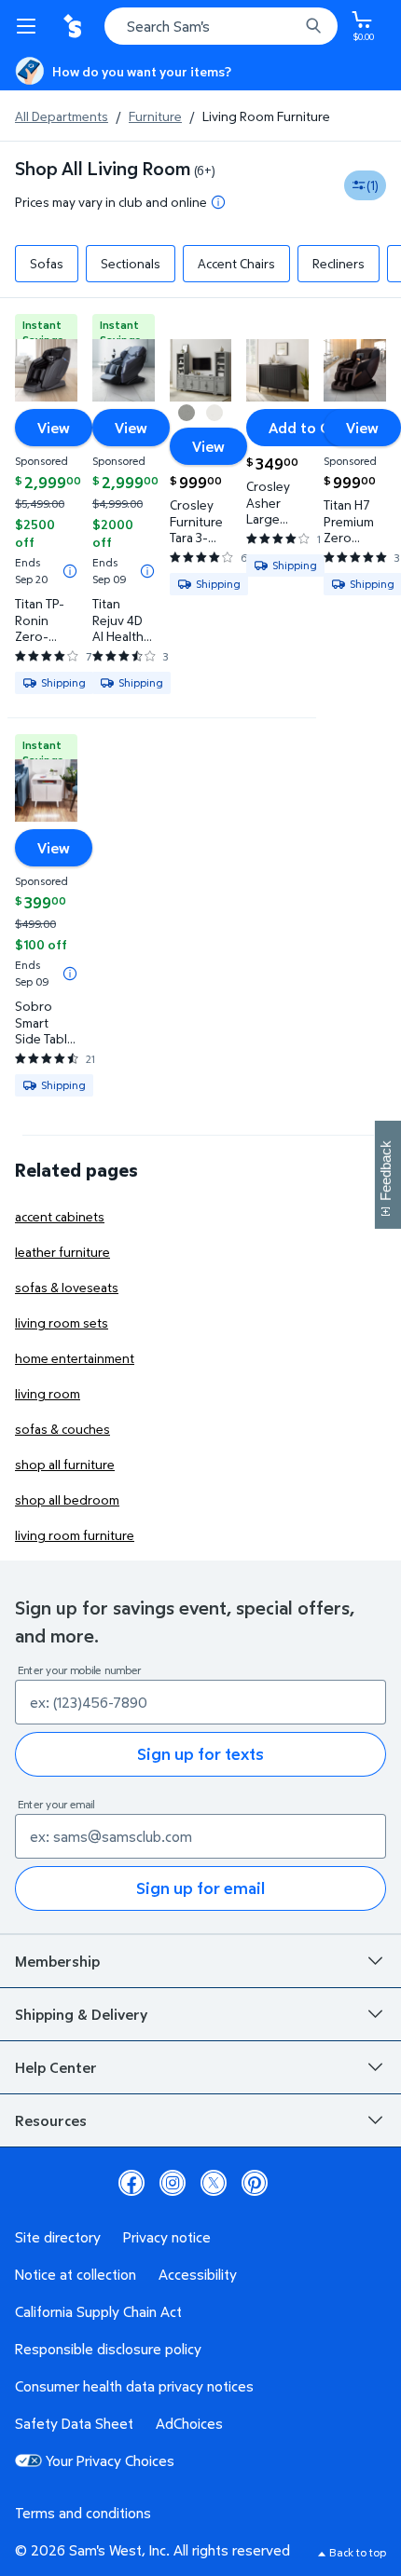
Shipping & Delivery (81, 2014)
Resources (51, 2120)
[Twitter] (214, 2183)
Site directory (58, 2237)
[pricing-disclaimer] (218, 202)
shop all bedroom (67, 1499)
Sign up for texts (200, 1754)
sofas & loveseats (67, 1287)
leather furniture (62, 1252)
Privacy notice (167, 2237)
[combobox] (221, 26)
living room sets (62, 1322)
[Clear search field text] (289, 26)
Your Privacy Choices (110, 2460)
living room (48, 1393)
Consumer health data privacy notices (134, 2386)
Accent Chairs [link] (236, 263)
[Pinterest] (255, 2183)
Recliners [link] (339, 263)
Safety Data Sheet (74, 2423)
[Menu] (30, 26)
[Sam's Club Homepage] (75, 26)
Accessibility (198, 2274)
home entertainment (75, 1358)
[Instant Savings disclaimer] (70, 571)
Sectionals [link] (131, 263)
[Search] (313, 26)
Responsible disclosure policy (108, 2349)
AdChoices (189, 2423)
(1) (373, 185)
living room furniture (75, 1535)
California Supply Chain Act (98, 2311)
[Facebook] (131, 2183)
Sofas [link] (47, 263)
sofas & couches (62, 1429)
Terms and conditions (83, 2513)
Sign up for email (200, 1888)
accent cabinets (60, 1216)
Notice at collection (76, 2274)
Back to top (358, 2552)
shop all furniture (65, 1464)
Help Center (56, 2067)
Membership (57, 1961)
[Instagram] (173, 2183)
